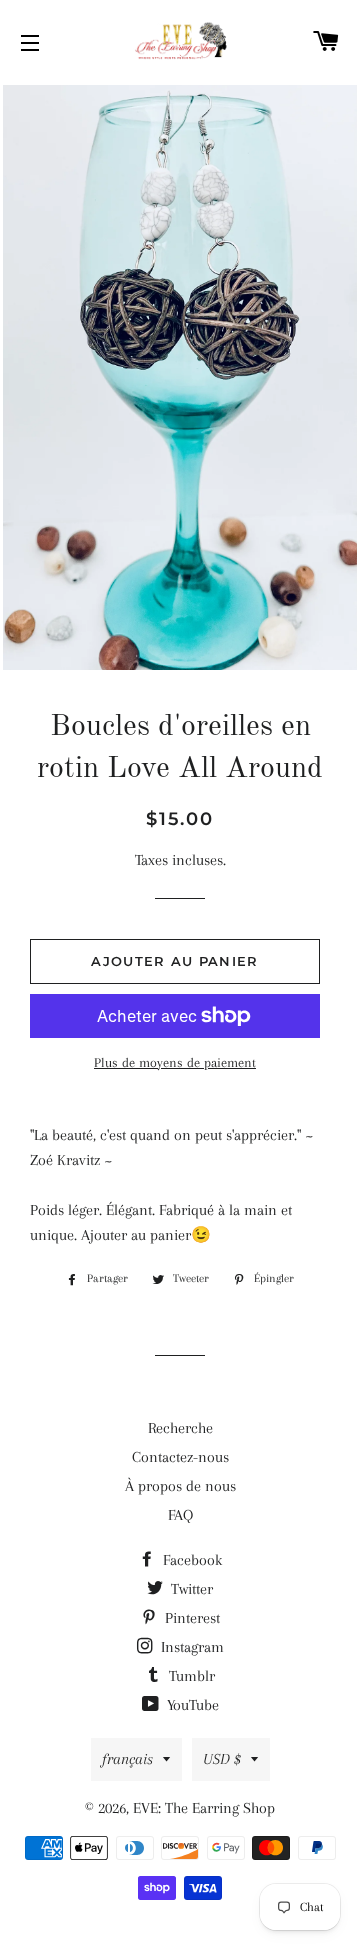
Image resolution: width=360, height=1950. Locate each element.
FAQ (180, 1515)
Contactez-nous (180, 1457)
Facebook (190, 1560)
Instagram (190, 1647)
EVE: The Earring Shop (204, 1808)
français (127, 1759)
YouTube (191, 1705)
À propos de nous (180, 1486)
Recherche (180, 1428)
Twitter (190, 1589)
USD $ (222, 1759)
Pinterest (190, 1618)
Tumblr (190, 1676)
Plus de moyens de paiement (175, 1062)
